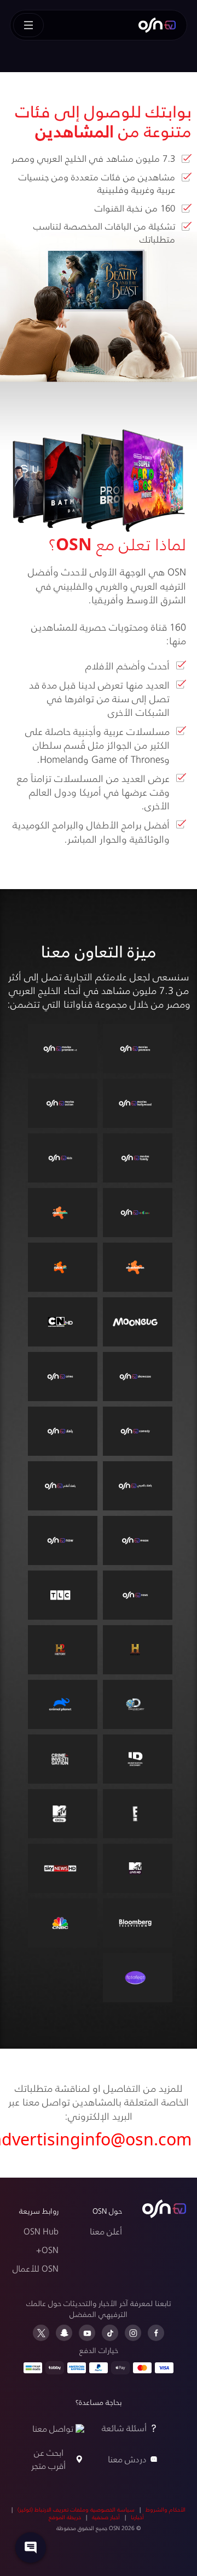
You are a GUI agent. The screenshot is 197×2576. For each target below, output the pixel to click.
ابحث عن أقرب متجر (48, 2459)
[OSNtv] (164, 2209)
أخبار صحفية (106, 2517)
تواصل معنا (53, 2428)
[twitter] (41, 2333)
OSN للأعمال (36, 2268)
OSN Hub (41, 2231)
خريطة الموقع (65, 2517)
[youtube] (87, 2333)
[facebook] (156, 2333)
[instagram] (133, 2333)
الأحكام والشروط (166, 2509)
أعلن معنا (106, 2231)
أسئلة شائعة (124, 2428)
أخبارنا (137, 2517)
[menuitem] (157, 25)
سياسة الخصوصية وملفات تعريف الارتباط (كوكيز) (76, 2509)
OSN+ (47, 2249)
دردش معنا (127, 2459)
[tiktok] (110, 2333)
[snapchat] (64, 2333)
